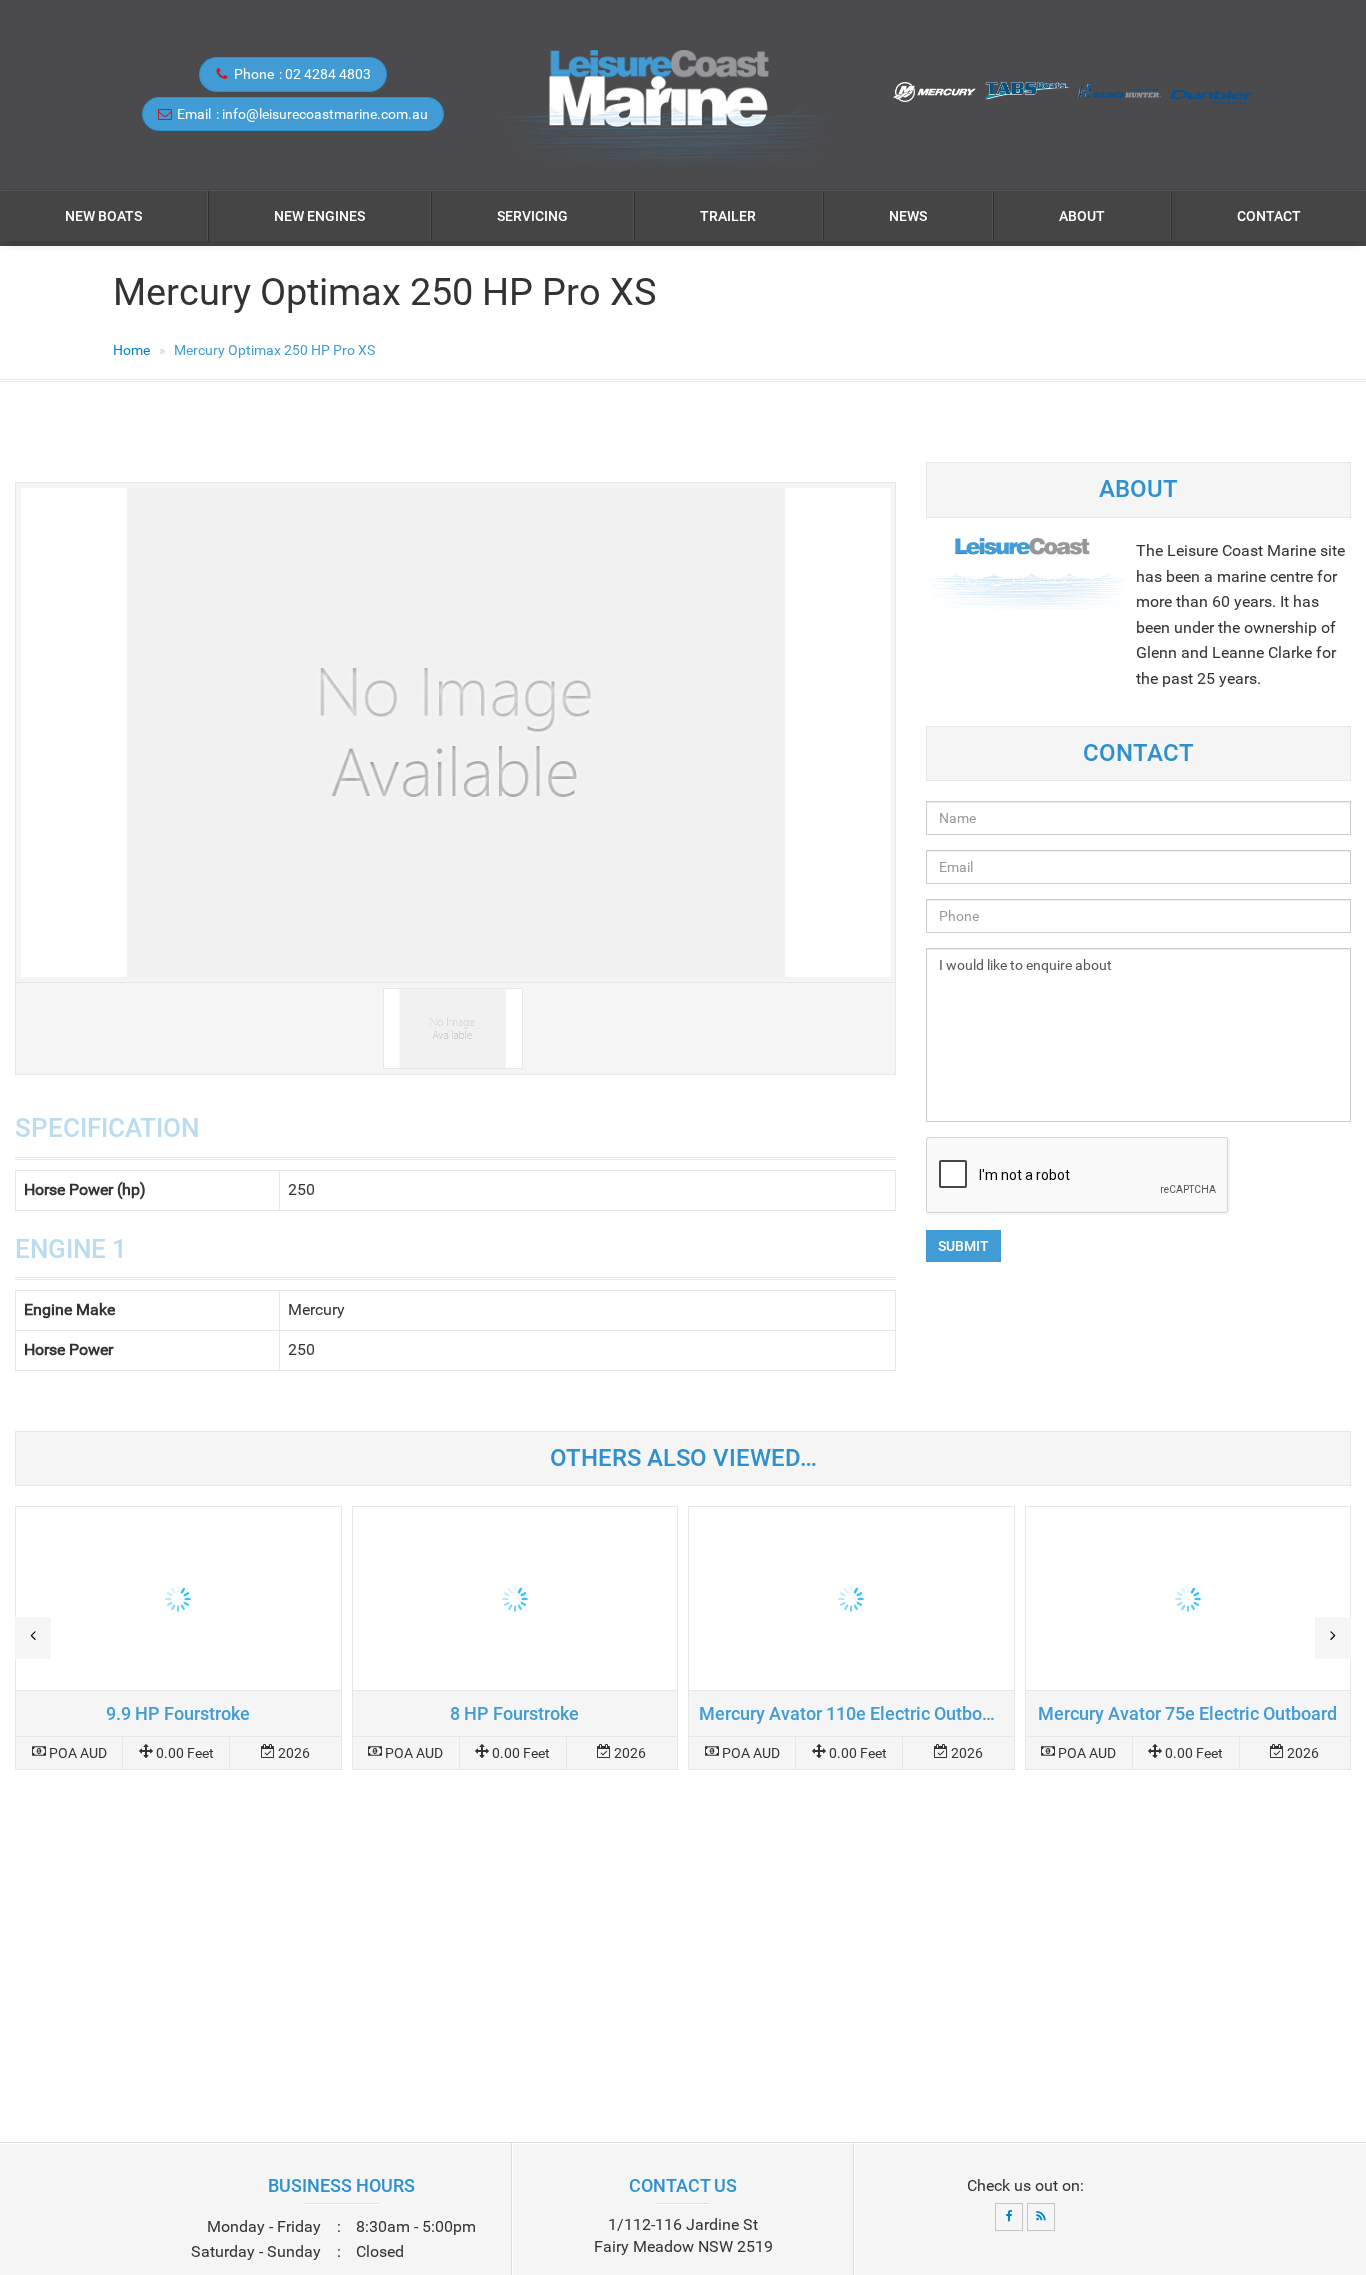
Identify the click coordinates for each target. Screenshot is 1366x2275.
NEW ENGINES (319, 216)
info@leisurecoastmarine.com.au (325, 114)
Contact (1269, 216)
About (1082, 216)
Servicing (532, 216)
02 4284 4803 (328, 74)
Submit (963, 1246)
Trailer (728, 216)
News (908, 216)
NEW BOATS (103, 216)
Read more (178, 1638)
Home (131, 350)
